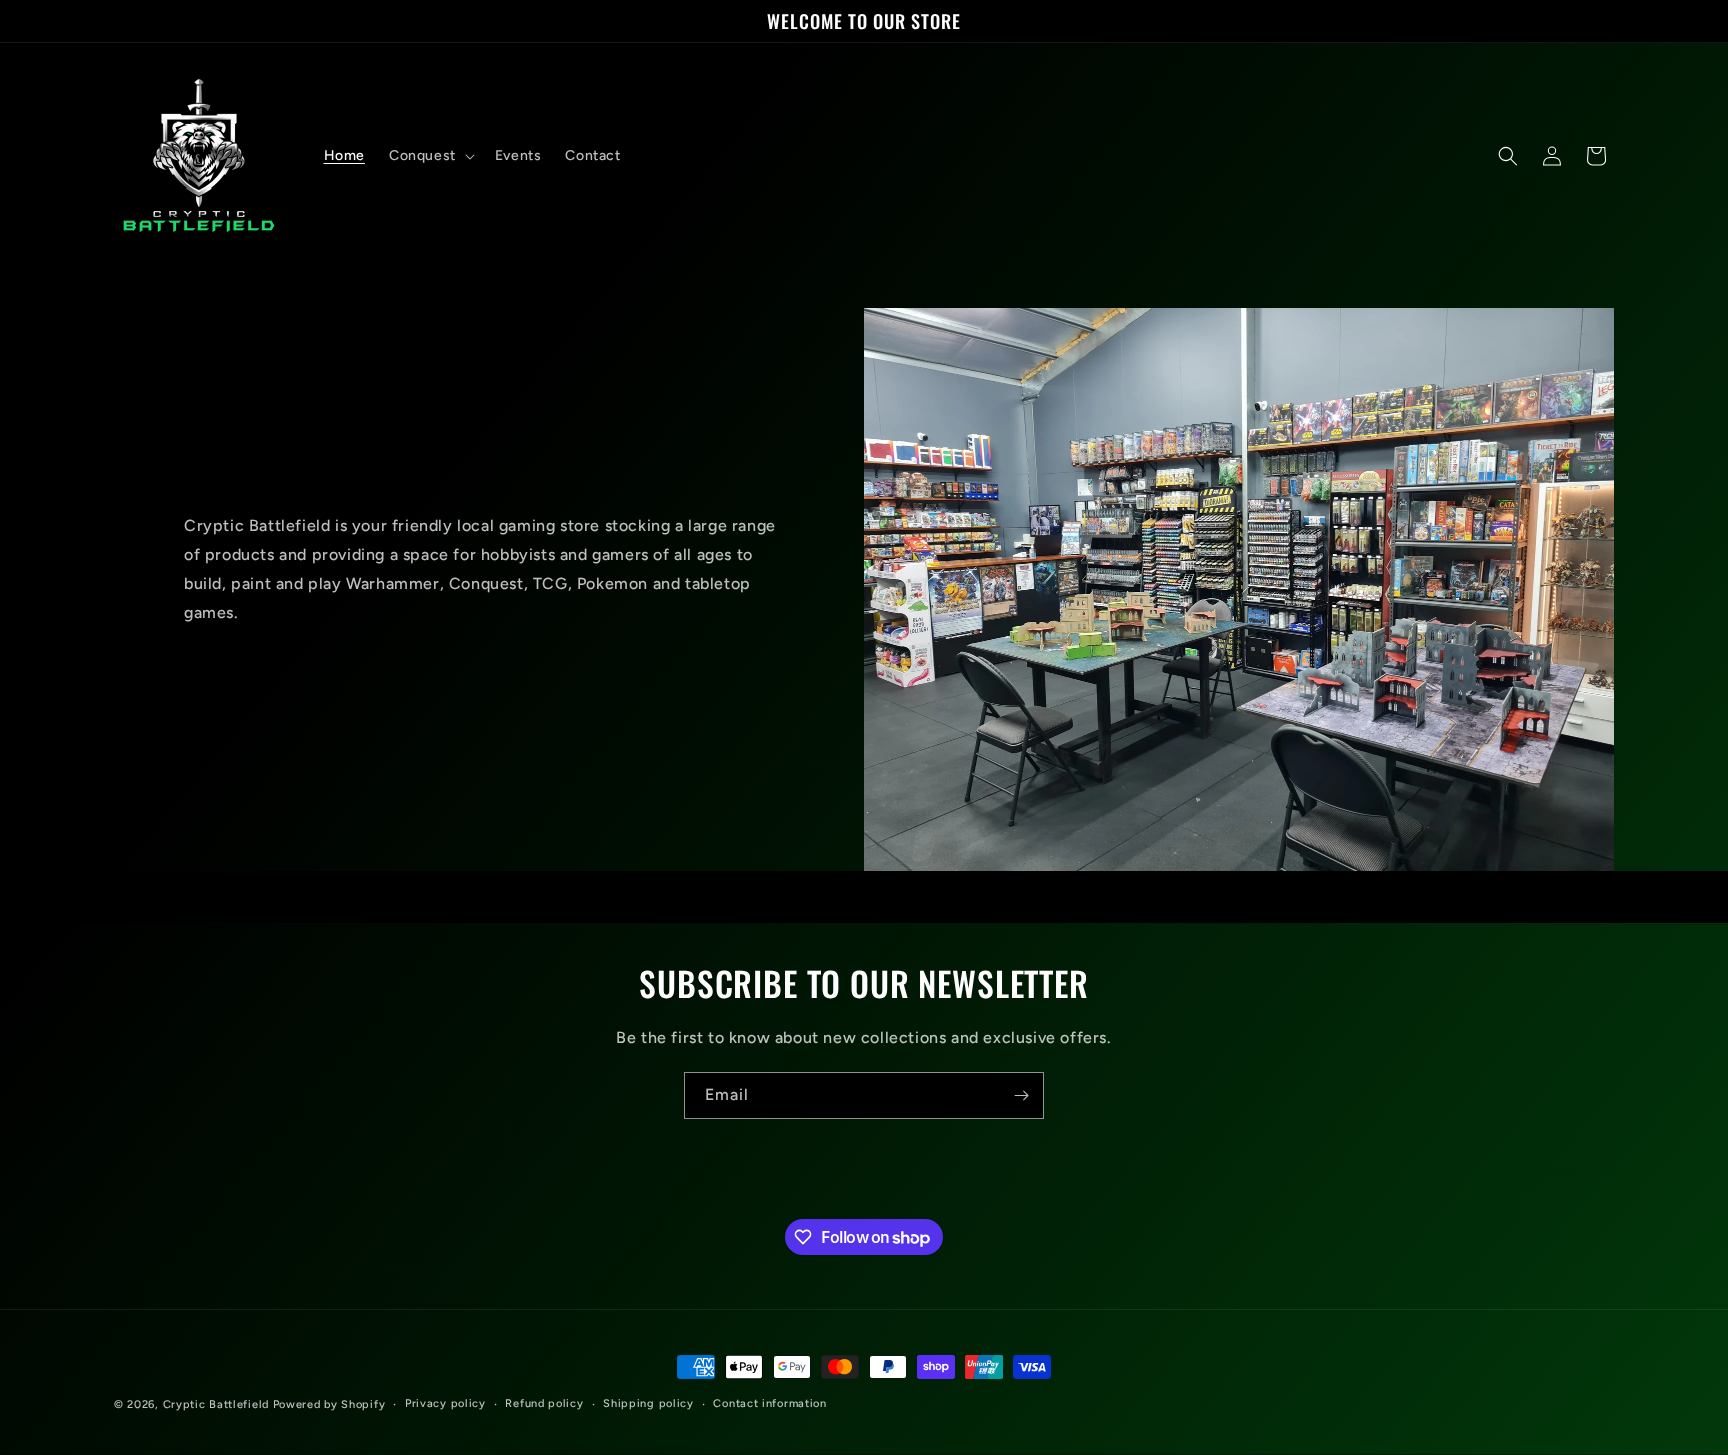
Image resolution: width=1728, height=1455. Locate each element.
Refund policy (544, 1403)
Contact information (769, 1403)
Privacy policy (445, 1403)
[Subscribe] (1021, 1095)
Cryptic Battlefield (216, 1404)
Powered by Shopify (329, 1404)
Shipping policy (648, 1403)
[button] (430, 156)
